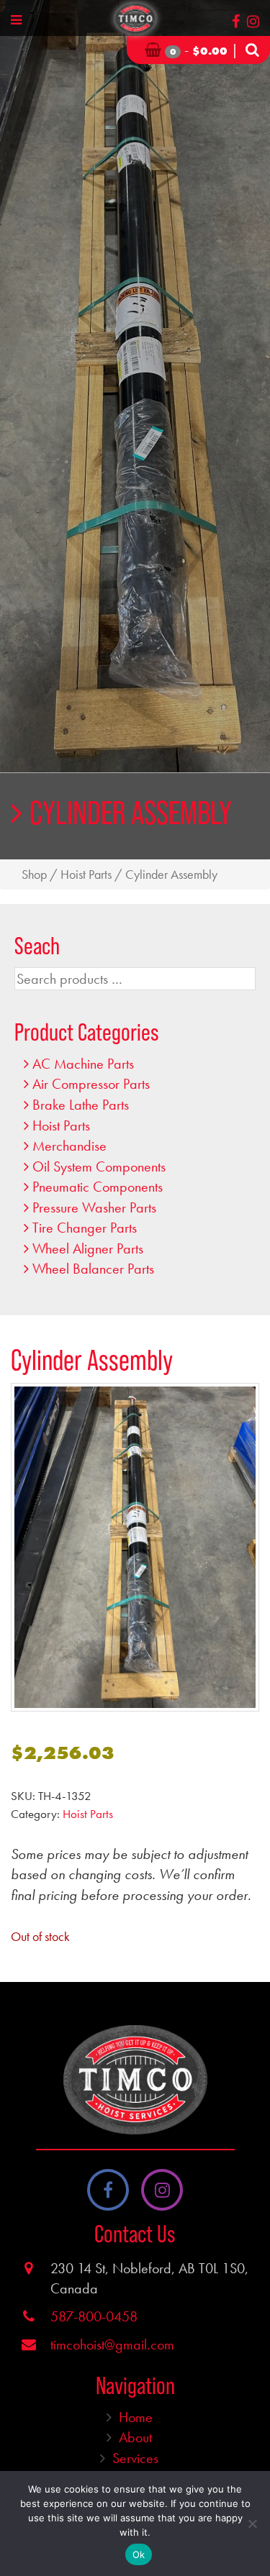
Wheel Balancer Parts (93, 1269)
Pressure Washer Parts (94, 1207)
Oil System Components (99, 1166)
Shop (34, 874)
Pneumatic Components (98, 1187)
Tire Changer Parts (85, 1228)
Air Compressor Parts (91, 1084)
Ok (139, 2554)
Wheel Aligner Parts (88, 1248)
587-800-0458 (94, 2316)
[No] (252, 2524)
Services (135, 2458)
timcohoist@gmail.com (112, 2344)
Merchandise (69, 1146)
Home (136, 2417)
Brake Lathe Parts (81, 1105)
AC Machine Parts (83, 1064)
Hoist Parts (86, 874)
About (135, 2437)
